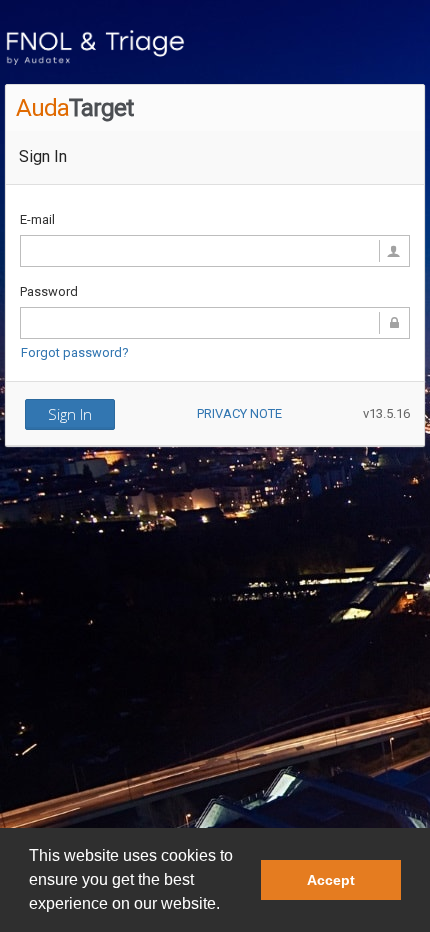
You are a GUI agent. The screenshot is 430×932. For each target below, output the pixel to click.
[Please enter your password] (215, 323)
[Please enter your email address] (215, 251)
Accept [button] (331, 880)
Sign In (70, 414)
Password (49, 291)
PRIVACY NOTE (239, 413)
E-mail (37, 219)
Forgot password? (75, 352)
